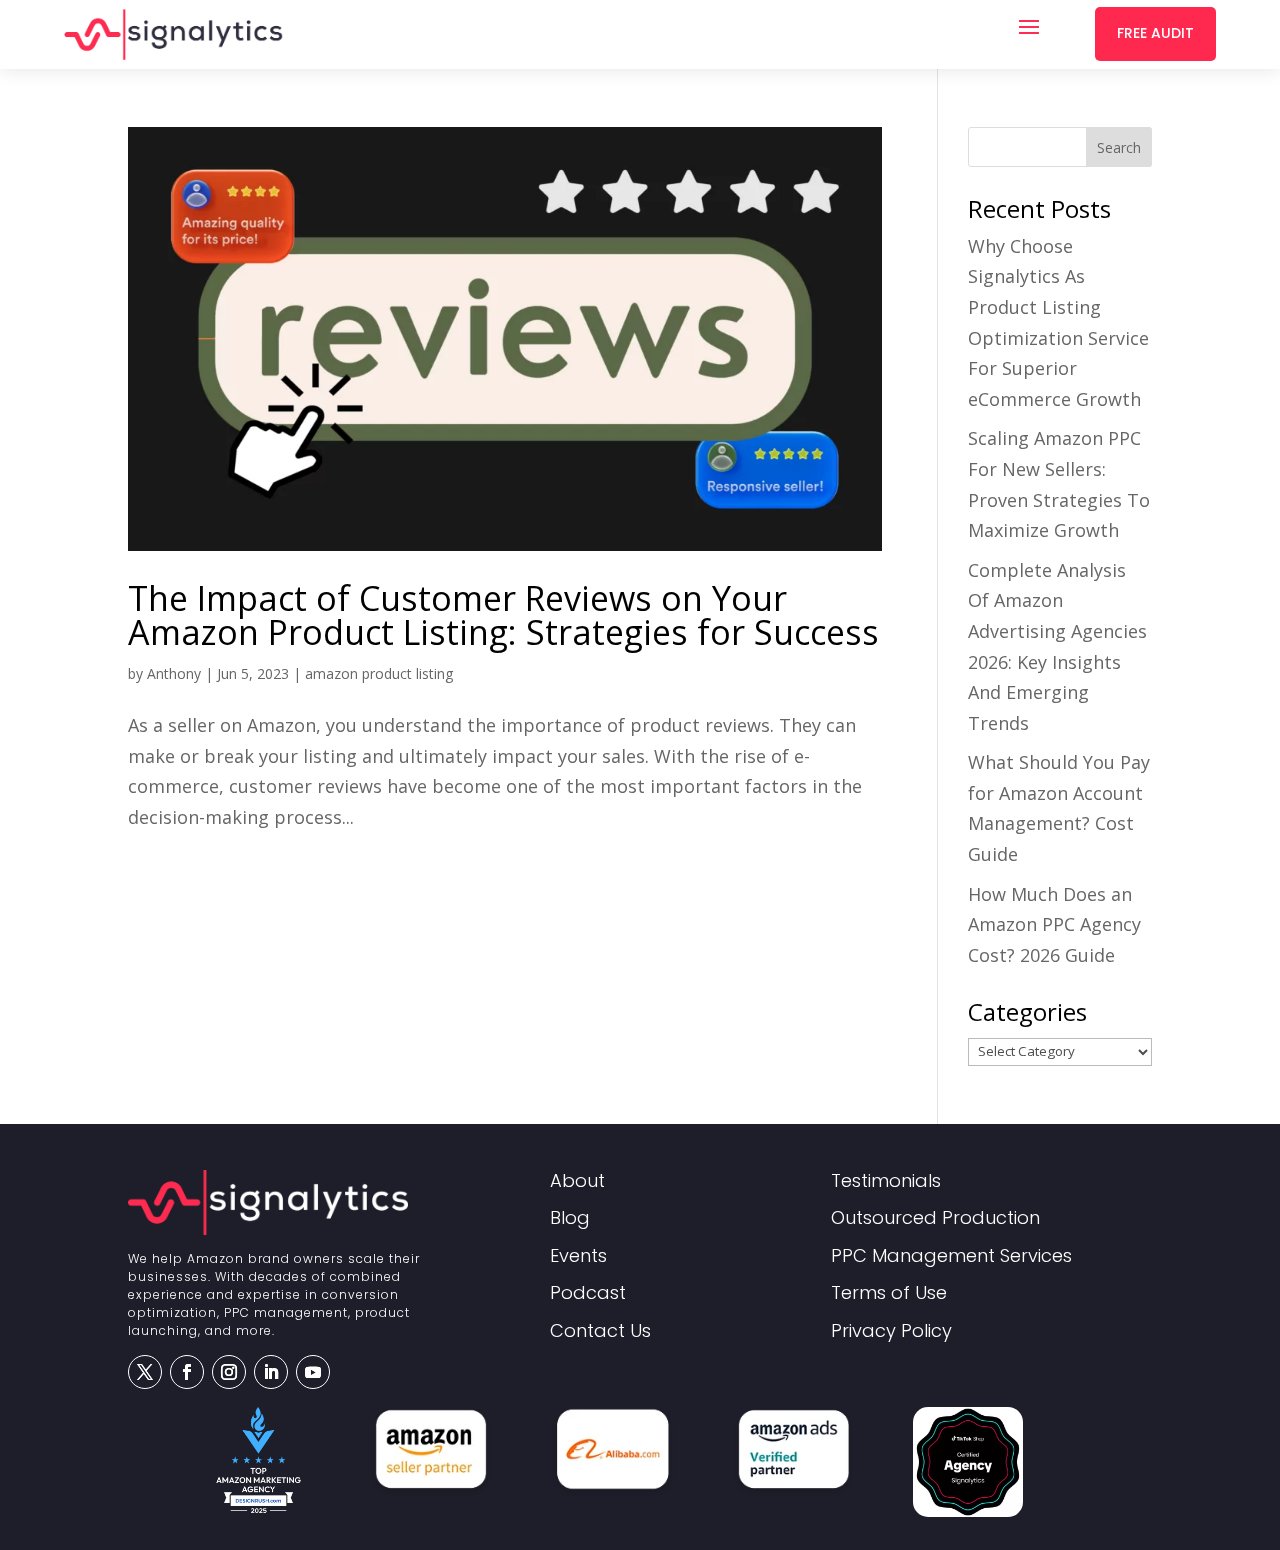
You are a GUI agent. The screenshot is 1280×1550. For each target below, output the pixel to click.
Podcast (588, 1293)
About (577, 1181)
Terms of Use (889, 1293)
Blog (570, 1218)
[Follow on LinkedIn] (271, 1372)
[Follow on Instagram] (229, 1372)
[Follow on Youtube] (313, 1372)
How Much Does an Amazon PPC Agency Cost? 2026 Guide (1054, 924)
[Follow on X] (145, 1372)
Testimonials (886, 1181)
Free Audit (1155, 33)
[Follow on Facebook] (187, 1372)
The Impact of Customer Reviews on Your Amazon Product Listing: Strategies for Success (503, 615)
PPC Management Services (951, 1256)
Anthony (174, 673)
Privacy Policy (891, 1331)
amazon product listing (379, 673)
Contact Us (600, 1331)
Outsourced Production (935, 1218)
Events (578, 1256)
